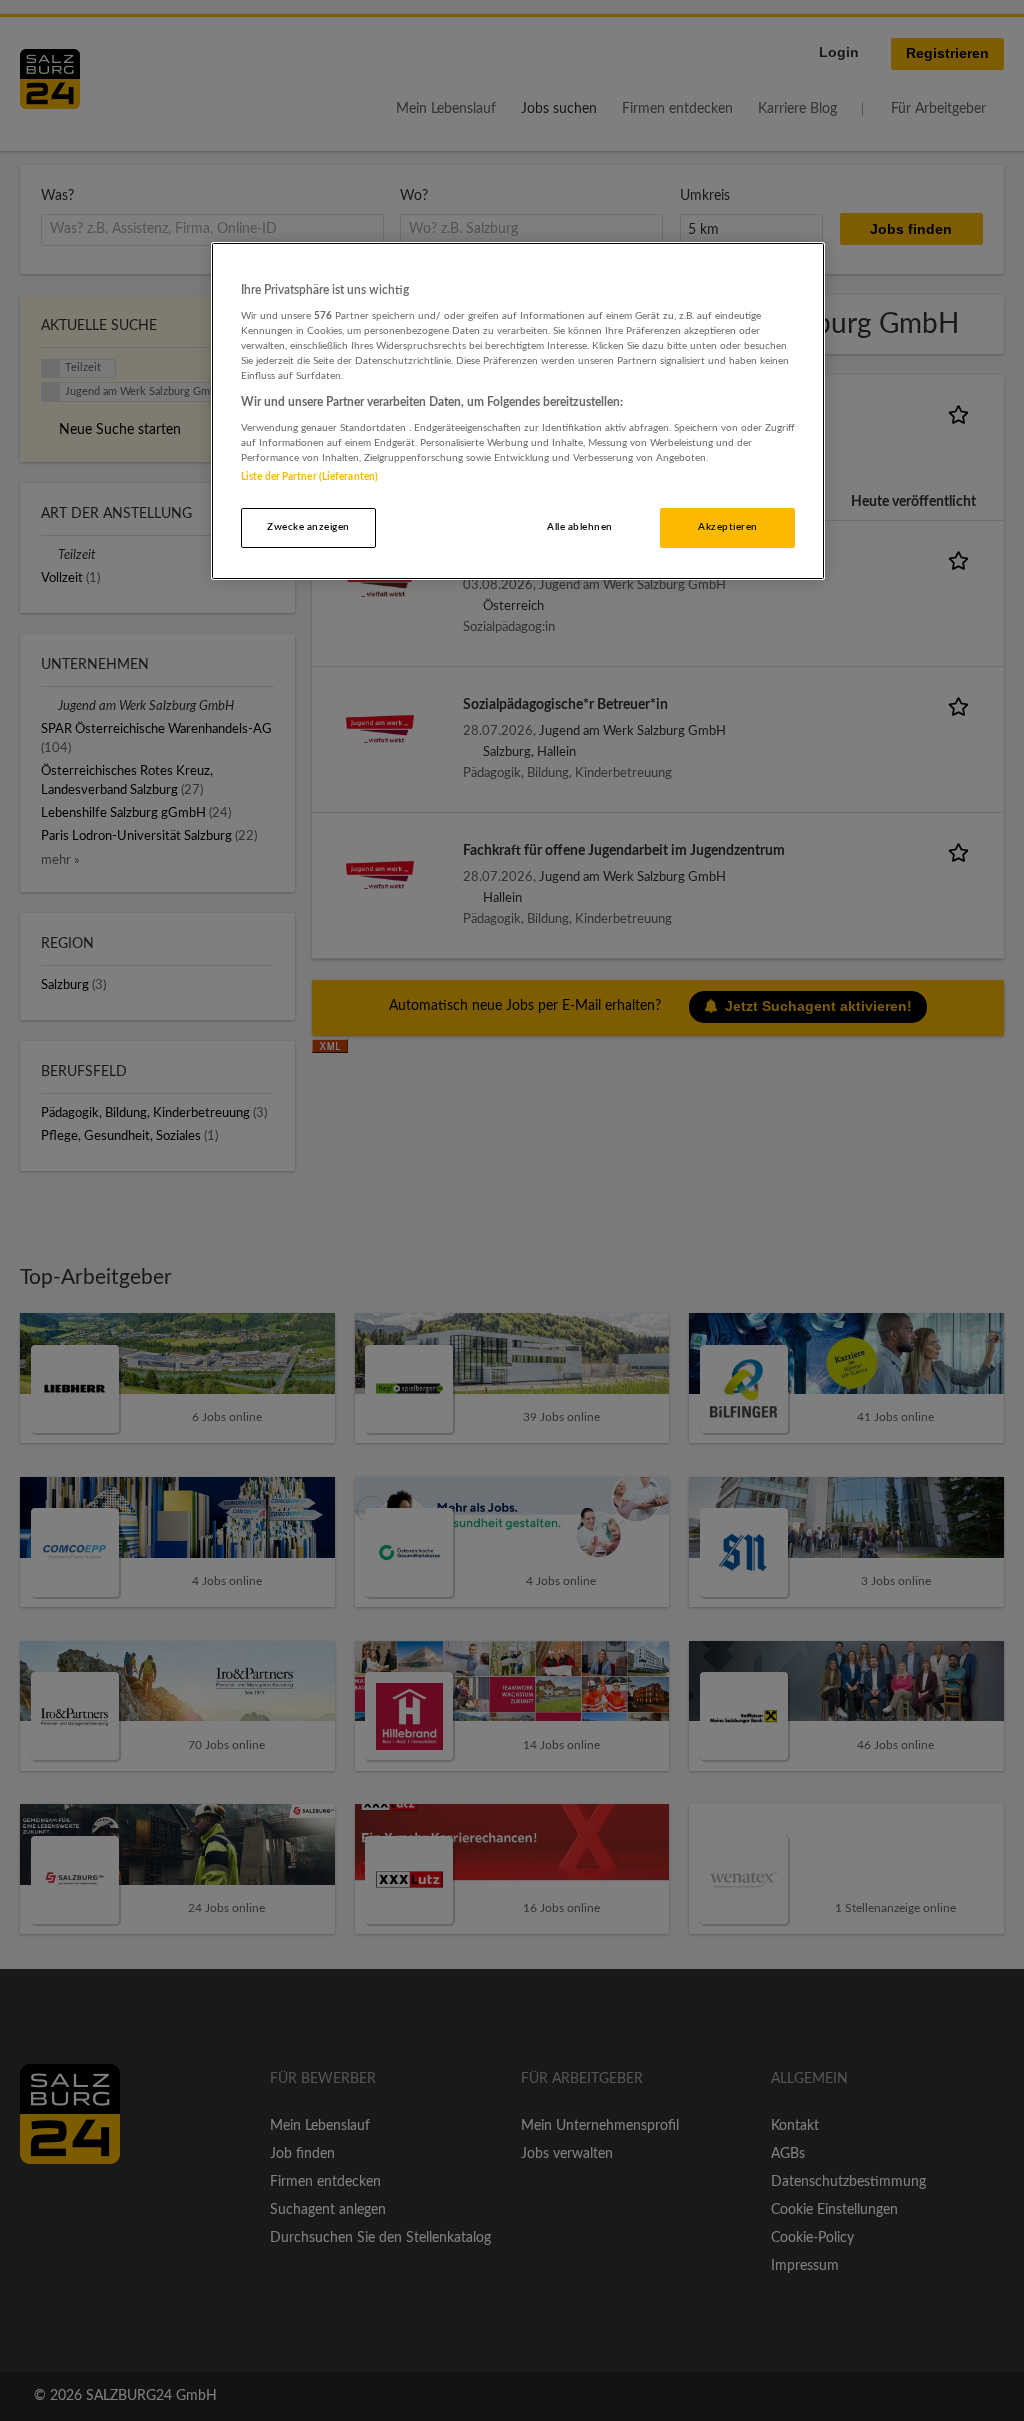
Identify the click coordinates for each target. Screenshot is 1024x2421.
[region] (518, 411)
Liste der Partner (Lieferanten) (309, 477)
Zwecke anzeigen (308, 527)
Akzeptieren (727, 527)
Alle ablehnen (579, 527)
